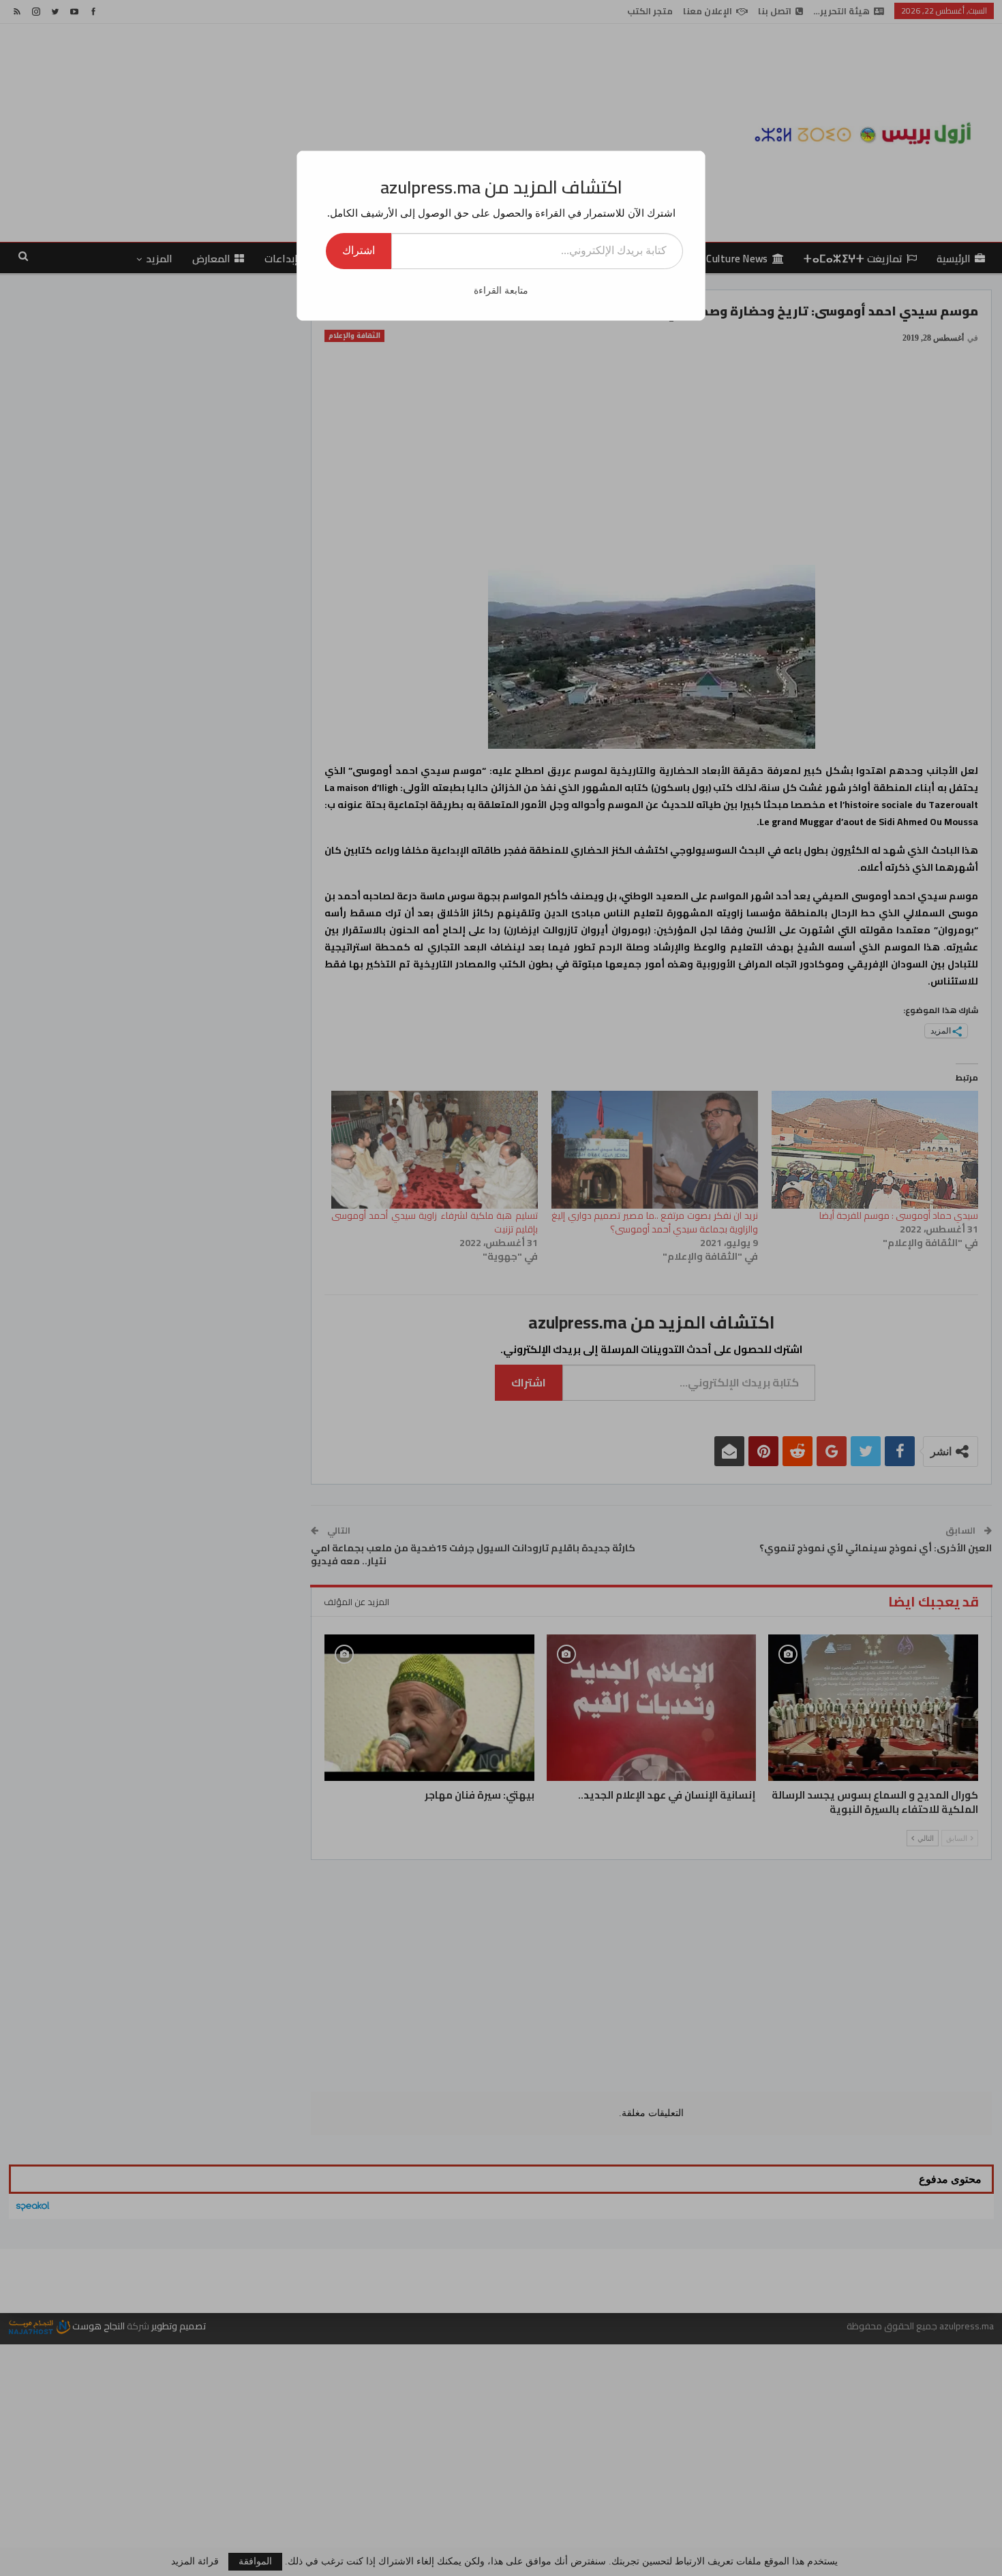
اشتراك (359, 250)
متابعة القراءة (501, 291)
